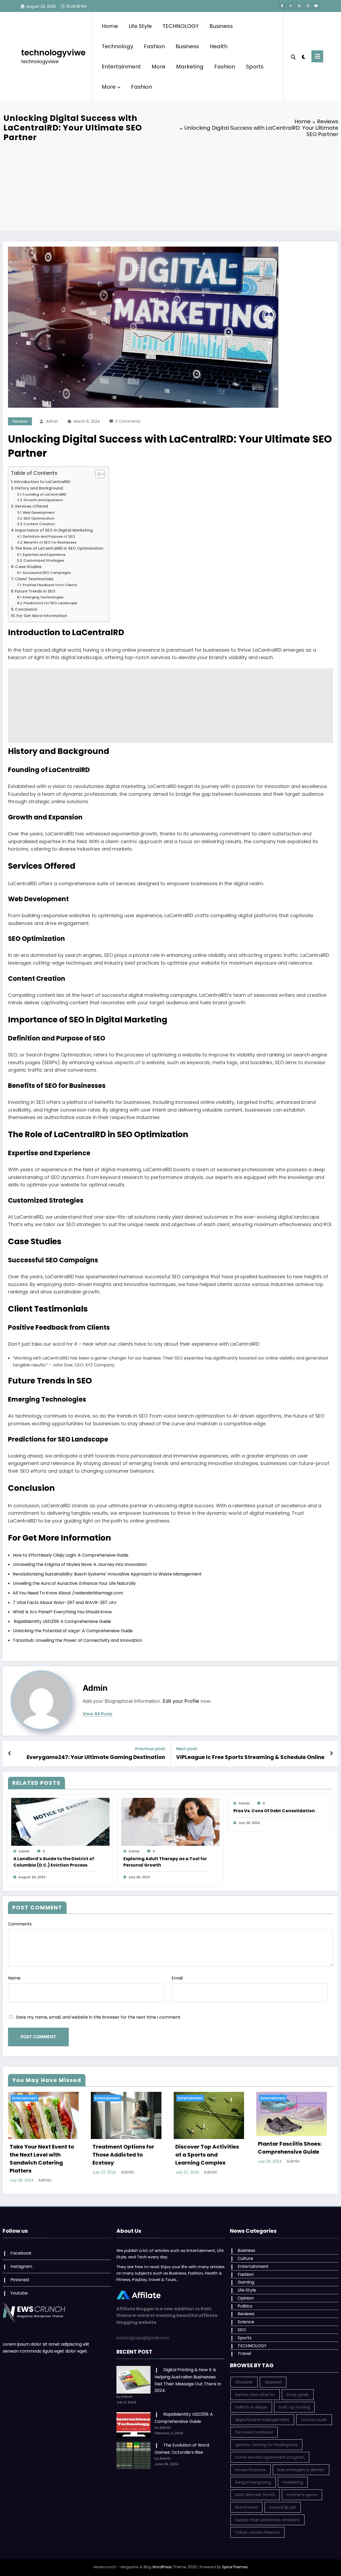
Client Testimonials (34, 579)
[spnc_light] (304, 56)
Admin (52, 421)
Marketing (190, 67)
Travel (244, 2353)
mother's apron (302, 2495)
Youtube (19, 2293)
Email (177, 1978)
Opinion (246, 2298)
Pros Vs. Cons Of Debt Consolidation (274, 1811)
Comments (20, 1924)
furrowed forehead (254, 2432)
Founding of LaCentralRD (44, 494)
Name (14, 1978)
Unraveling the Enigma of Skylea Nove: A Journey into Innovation (80, 1564)
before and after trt (255, 2395)
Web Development (39, 513)
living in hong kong (253, 2482)
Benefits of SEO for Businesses (50, 542)
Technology (117, 46)
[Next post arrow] (331, 1753)
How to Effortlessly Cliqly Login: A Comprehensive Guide (71, 1555)
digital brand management (262, 2420)
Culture (245, 2258)
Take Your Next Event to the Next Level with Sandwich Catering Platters (42, 2159)
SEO (242, 2330)
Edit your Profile (181, 1701)
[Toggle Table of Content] (97, 474)
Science (246, 2322)
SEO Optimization (39, 518)
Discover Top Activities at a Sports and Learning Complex (207, 2155)
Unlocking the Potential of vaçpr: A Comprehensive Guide (73, 1631)
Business (221, 26)
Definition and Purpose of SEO (49, 536)
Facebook (21, 2253)
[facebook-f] (282, 6)
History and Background (39, 488)
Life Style (140, 26)
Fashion (154, 46)
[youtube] (316, 6)
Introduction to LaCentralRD (42, 482)
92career (244, 2382)
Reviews (20, 421)
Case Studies (28, 567)
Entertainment (121, 67)
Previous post (150, 1749)
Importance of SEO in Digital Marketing (54, 530)
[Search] (293, 56)
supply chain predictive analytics (267, 2520)
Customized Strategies (44, 560)
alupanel (273, 2382)
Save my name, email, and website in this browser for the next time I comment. (99, 2017)
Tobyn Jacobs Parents (257, 2532)
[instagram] (308, 6)
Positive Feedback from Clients (50, 585)
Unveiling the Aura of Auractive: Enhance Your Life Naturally (74, 1583)
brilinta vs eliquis (251, 2407)
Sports (255, 67)
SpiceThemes (235, 2567)
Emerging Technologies (43, 597)
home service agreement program (270, 2457)
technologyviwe (53, 53)
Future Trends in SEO (35, 591)
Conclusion (26, 609)
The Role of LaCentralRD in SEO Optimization (59, 548)
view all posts (98, 1714)
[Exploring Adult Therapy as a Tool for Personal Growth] (170, 1821)
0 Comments (128, 421)
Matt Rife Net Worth (255, 2495)
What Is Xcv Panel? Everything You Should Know (62, 1612)
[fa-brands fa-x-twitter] (291, 6)
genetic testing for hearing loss (266, 2445)
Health (219, 46)
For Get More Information (42, 616)
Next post (187, 1749)
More (159, 67)
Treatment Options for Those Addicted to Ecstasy (123, 2155)
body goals (298, 2395)
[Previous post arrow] (10, 1753)
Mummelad (246, 2507)
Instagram (21, 2266)
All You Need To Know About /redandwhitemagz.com (68, 1593)
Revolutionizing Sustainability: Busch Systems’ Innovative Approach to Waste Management (107, 1574)
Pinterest (20, 2280)
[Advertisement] (170, 185)
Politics (245, 2306)
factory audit (314, 2420)
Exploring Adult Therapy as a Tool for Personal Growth (165, 1862)
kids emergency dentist (301, 2470)
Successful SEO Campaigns (47, 573)
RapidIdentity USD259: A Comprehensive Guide (62, 1621)
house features (251, 2470)
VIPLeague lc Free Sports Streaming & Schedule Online (250, 1757)
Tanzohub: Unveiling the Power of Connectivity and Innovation (77, 1640)
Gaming (246, 2282)
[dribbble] (299, 6)
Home (110, 26)
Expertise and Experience (44, 555)
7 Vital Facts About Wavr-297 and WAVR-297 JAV (65, 1603)
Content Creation (39, 524)
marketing (293, 2482)
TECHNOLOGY (181, 26)
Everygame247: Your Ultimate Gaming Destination (96, 1757)
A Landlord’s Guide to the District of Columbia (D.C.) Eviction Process (54, 1862)
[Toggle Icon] (317, 56)
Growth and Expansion (43, 500)
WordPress (162, 2567)
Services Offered (31, 506)
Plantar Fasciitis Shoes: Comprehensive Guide (290, 2148)
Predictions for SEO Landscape (50, 603)
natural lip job (283, 2507)
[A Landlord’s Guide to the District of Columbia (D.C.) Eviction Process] (60, 1821)
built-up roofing (294, 2407)
